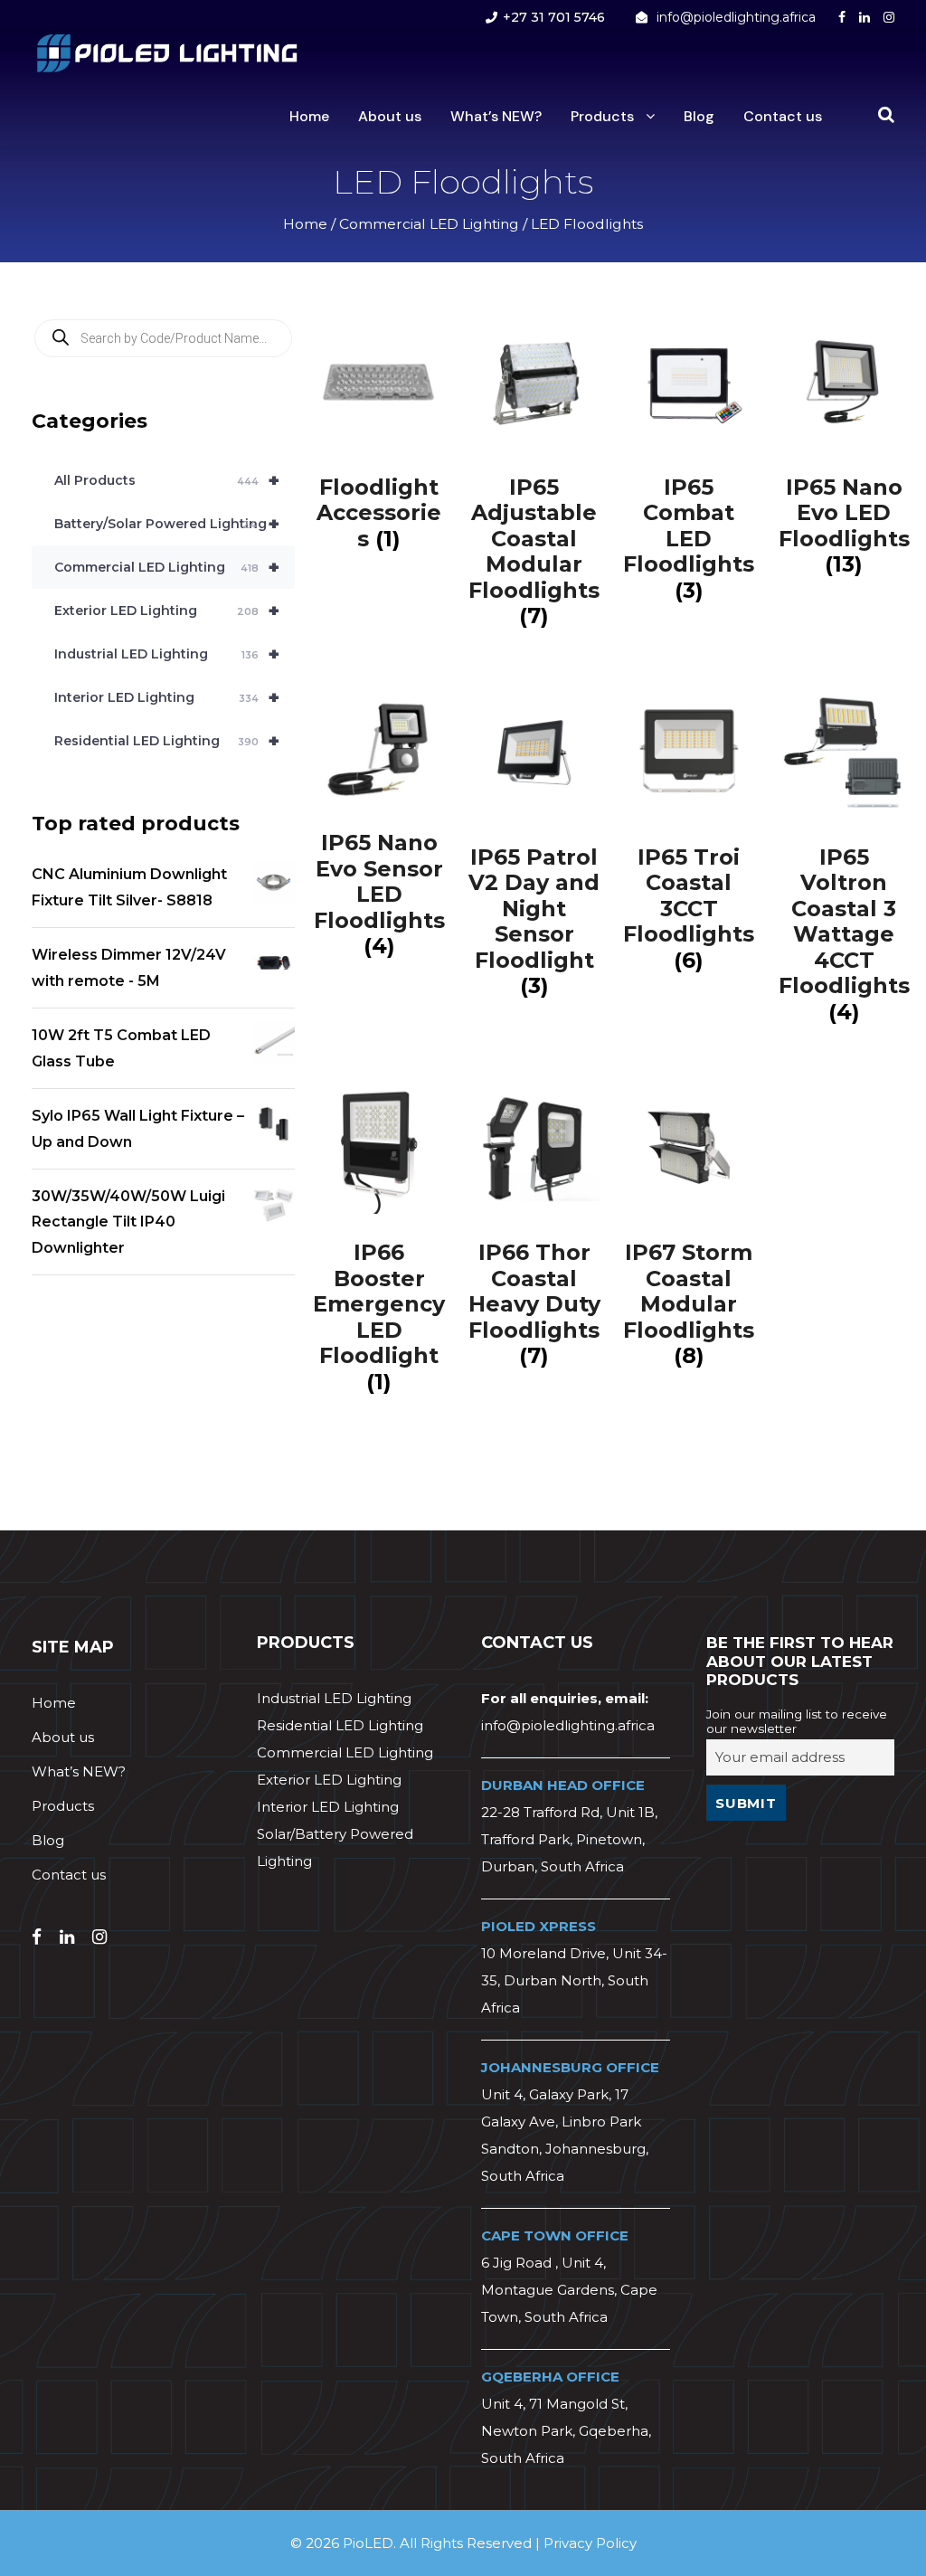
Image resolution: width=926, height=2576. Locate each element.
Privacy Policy (590, 2543)
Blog (699, 116)
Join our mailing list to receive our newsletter (797, 1721)
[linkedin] (865, 17)
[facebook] (842, 17)
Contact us (783, 116)
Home (309, 116)
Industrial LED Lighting (167, 654)
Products (602, 116)
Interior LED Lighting (167, 697)
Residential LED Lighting (167, 741)
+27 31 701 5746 (554, 17)
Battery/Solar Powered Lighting (167, 524)
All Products (167, 480)
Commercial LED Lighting (429, 224)
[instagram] (889, 17)
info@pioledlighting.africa (736, 17)
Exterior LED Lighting (167, 611)
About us (390, 116)
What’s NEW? (496, 116)
